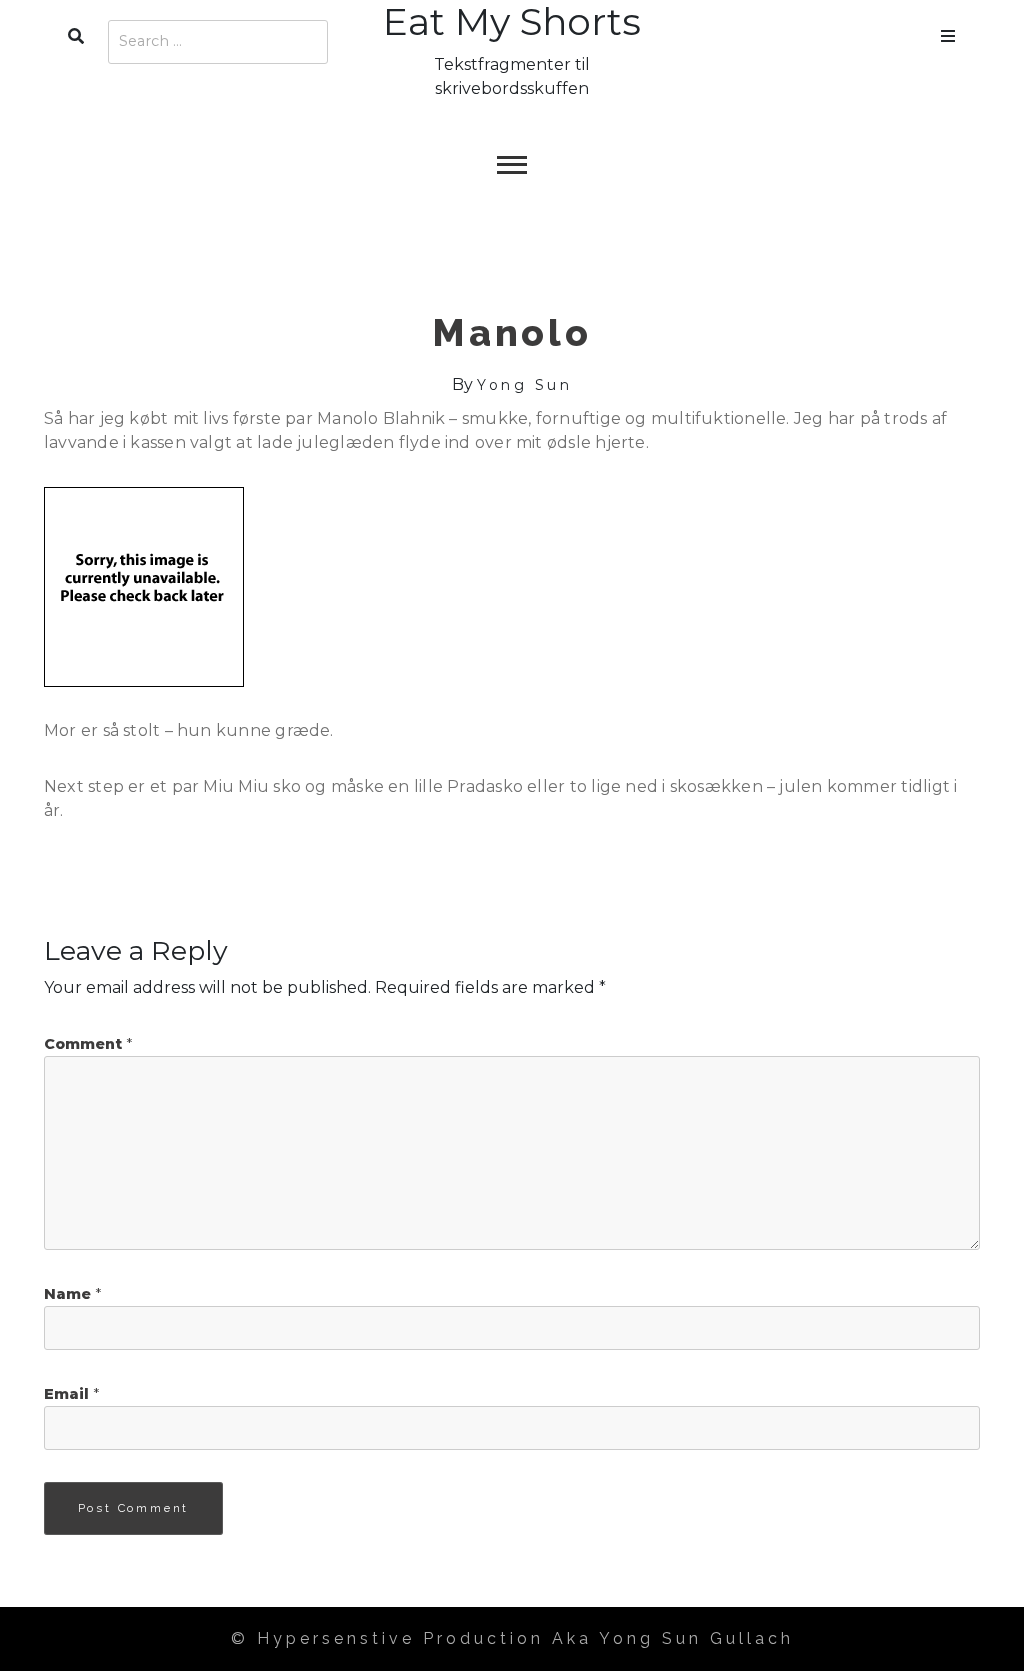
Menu (948, 32)
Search (76, 32)
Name (72, 1294)
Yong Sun (524, 385)
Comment (88, 1044)
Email (71, 1394)
